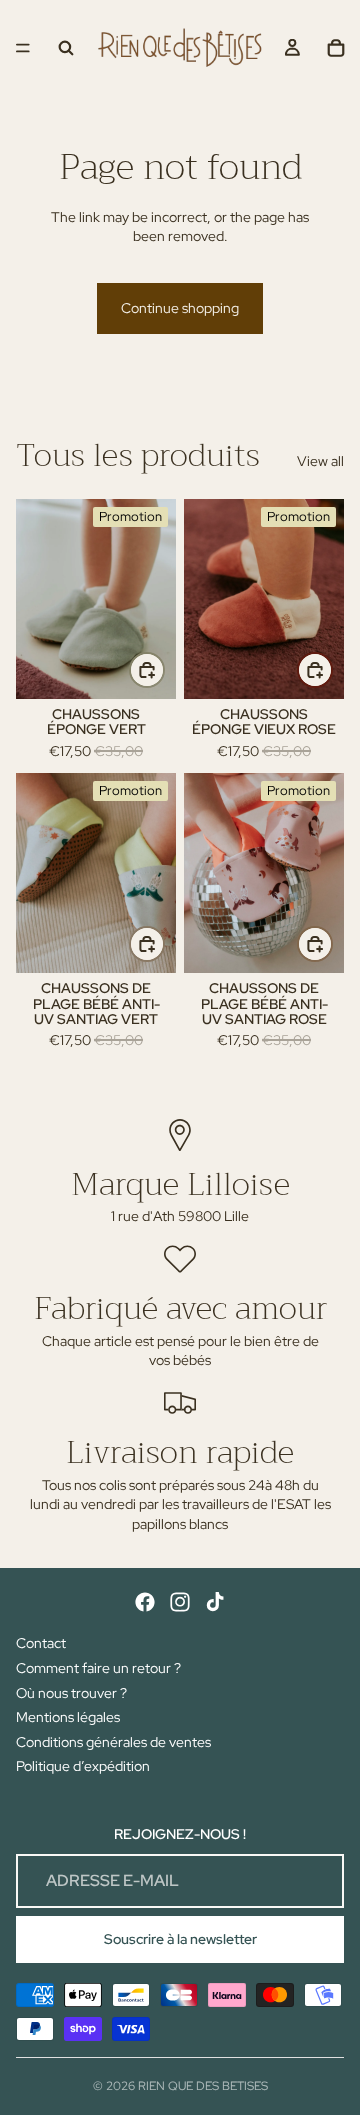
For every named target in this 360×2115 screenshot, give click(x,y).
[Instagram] (180, 1602)
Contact (41, 1643)
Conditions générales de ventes (113, 1742)
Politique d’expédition (83, 1766)
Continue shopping (180, 308)
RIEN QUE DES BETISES (203, 2086)
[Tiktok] (215, 1602)
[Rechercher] (66, 48)
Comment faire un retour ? (98, 1668)
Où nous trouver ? (71, 1693)
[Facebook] (145, 1602)
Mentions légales (68, 1717)
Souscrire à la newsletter (180, 1939)
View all (320, 461)
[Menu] (23, 48)
